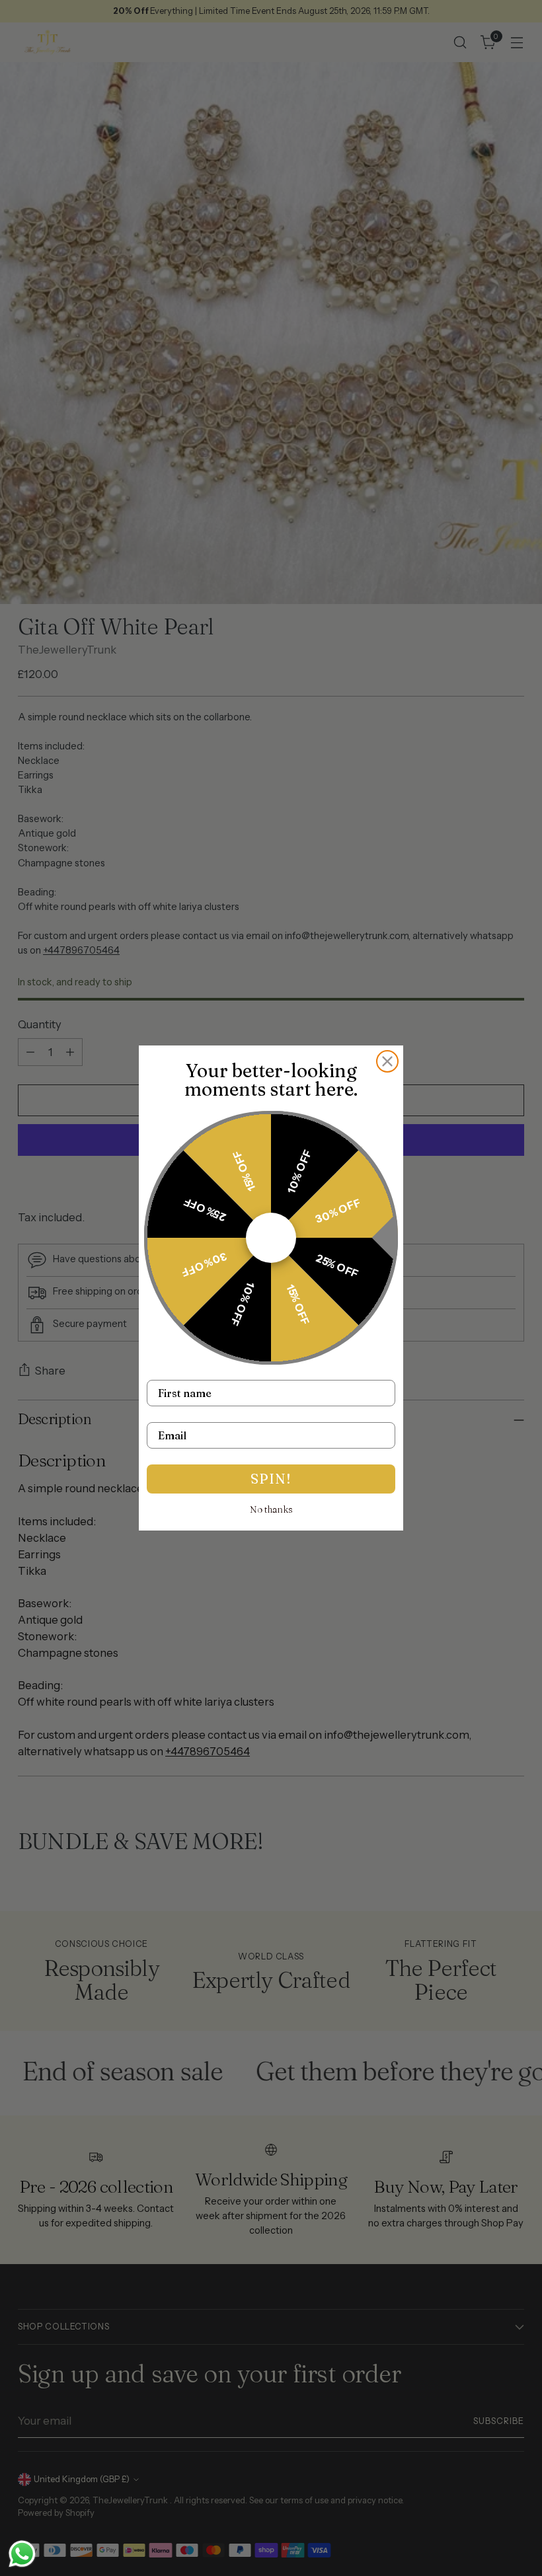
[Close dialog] (387, 1061)
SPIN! (271, 1479)
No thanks (271, 1509)
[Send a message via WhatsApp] (22, 2554)
